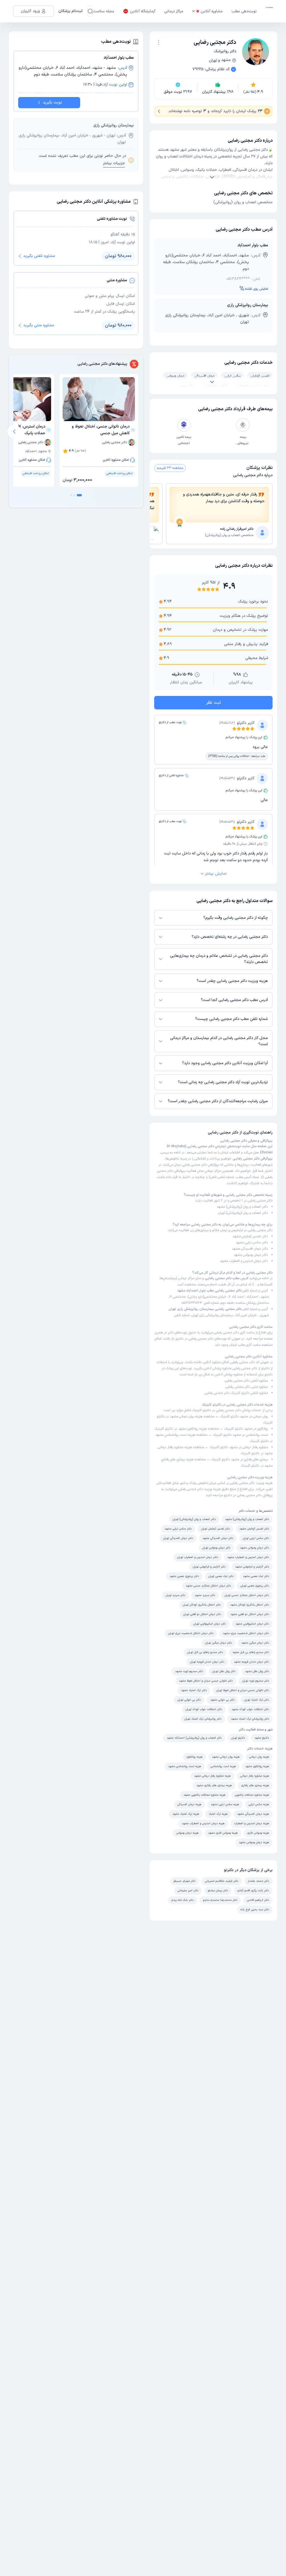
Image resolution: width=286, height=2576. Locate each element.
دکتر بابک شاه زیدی (182, 1900)
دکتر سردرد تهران (175, 1595)
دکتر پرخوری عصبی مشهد (184, 1576)
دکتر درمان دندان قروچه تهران (207, 1662)
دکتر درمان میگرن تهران (218, 1643)
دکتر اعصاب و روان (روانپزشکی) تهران (243, 1213)
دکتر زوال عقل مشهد (257, 1671)
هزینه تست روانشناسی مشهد (176, 1435)
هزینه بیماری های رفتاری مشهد (214, 1785)
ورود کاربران (30, 11)
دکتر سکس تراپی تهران (256, 1538)
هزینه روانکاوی (195, 1757)
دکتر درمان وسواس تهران (216, 1548)
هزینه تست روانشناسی (223, 1766)
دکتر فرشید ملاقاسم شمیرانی (222, 1881)
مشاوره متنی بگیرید (39, 325)
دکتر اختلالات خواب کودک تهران (204, 1709)
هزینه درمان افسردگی (189, 1804)
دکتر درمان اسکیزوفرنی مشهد (252, 1624)
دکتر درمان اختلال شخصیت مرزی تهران (191, 1633)
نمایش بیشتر (216, 874)
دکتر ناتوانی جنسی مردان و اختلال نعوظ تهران (243, 1690)
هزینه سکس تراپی (259, 1804)
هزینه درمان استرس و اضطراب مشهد (203, 1823)
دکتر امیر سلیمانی (188, 1891)
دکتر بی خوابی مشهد (222, 1700)
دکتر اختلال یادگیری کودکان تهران (202, 1605)
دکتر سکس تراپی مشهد (252, 1243)
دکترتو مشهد (262, 1738)
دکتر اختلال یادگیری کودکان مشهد (250, 1605)
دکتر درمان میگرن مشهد (255, 1643)
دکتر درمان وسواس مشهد (251, 1255)
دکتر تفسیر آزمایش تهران (215, 1529)
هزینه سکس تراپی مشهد (225, 1804)
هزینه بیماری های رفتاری (255, 1785)
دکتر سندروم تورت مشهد (189, 1671)
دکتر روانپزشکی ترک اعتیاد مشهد (250, 1719)
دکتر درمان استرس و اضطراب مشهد (244, 1261)
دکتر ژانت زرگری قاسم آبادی (253, 1891)
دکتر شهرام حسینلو (185, 1881)
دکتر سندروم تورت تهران (256, 1681)
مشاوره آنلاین (212, 11)
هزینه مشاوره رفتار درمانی (255, 1776)
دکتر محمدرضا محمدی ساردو (220, 1900)
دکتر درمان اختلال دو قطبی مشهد (250, 1614)
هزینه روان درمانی (259, 1757)
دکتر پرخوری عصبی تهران (255, 1586)
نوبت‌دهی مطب (244, 11)
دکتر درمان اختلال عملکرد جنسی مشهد (208, 1586)
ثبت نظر (214, 703)
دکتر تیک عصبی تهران (221, 1576)
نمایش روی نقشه (257, 289)
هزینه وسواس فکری (258, 1833)
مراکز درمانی (174, 11)
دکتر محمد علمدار (258, 1881)
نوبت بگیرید (52, 102)
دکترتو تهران (238, 1738)
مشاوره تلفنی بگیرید (39, 256)
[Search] (90, 11)
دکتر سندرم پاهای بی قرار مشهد (251, 1652)
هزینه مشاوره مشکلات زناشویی (252, 1795)
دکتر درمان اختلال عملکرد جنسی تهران (247, 1595)
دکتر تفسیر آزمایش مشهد (250, 1236)
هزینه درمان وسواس (187, 1833)
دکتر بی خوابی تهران (189, 1700)
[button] (159, 42)
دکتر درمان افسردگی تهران (178, 1538)
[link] (219, 533)
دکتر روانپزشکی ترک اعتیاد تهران (203, 1719)
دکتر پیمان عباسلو (218, 1891)
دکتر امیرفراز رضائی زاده (237, 529)
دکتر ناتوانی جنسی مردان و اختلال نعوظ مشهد (206, 1681)
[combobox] (159, 42)
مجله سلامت (104, 11)
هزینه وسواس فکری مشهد (223, 1833)
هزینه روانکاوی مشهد (193, 1429)
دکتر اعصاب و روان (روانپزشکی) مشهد (242, 1207)
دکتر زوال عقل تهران (224, 1671)
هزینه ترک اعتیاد (218, 1814)
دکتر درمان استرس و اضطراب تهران (197, 1557)
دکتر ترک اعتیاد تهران (257, 1700)
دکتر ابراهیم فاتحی (258, 1900)
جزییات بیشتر (114, 163)
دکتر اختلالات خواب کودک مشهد (250, 1709)
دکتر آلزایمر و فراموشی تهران (209, 1567)
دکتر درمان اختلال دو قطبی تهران (202, 1614)
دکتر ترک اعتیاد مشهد (194, 1690)
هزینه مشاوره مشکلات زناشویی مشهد (204, 1795)
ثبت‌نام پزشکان (71, 11)
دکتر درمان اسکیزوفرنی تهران (210, 1624)
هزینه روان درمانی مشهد (187, 1416)
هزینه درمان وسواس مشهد (254, 1842)
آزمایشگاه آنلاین (143, 11)
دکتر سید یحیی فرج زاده (255, 1910)
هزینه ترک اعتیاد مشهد (186, 1814)
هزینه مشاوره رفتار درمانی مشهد (212, 1776)
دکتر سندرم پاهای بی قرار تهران (205, 1652)
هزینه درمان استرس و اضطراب (252, 1823)
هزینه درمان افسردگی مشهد (253, 1814)
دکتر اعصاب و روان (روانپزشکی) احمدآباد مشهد (194, 1738)
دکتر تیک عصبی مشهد (256, 1576)
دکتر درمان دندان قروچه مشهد (251, 1662)
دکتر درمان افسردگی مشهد (250, 1249)
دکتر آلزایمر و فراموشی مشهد (252, 1567)
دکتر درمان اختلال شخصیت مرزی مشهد (246, 1633)
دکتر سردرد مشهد (205, 1595)
